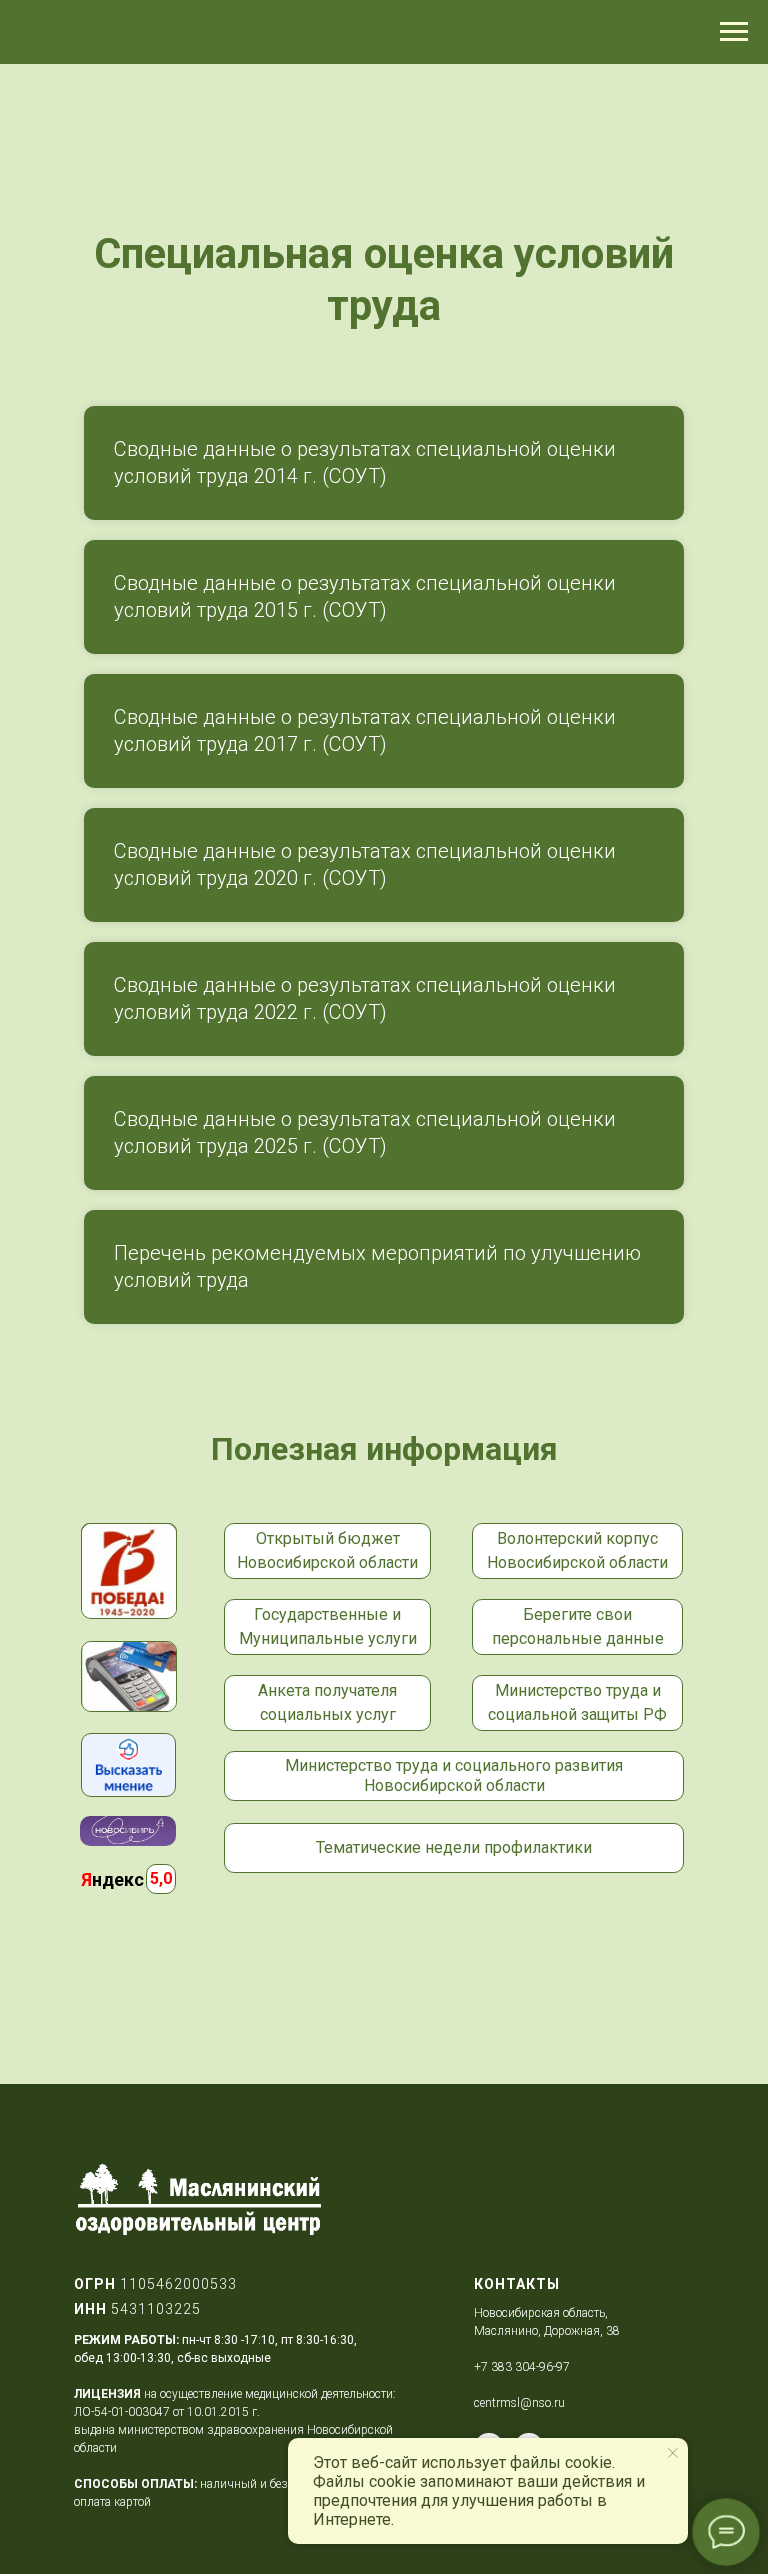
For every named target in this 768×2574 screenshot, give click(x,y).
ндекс (112, 1879)
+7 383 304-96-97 (522, 2367)
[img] (128, 1765)
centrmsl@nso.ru (519, 2403)
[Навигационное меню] (734, 32)
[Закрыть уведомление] (673, 2453)
